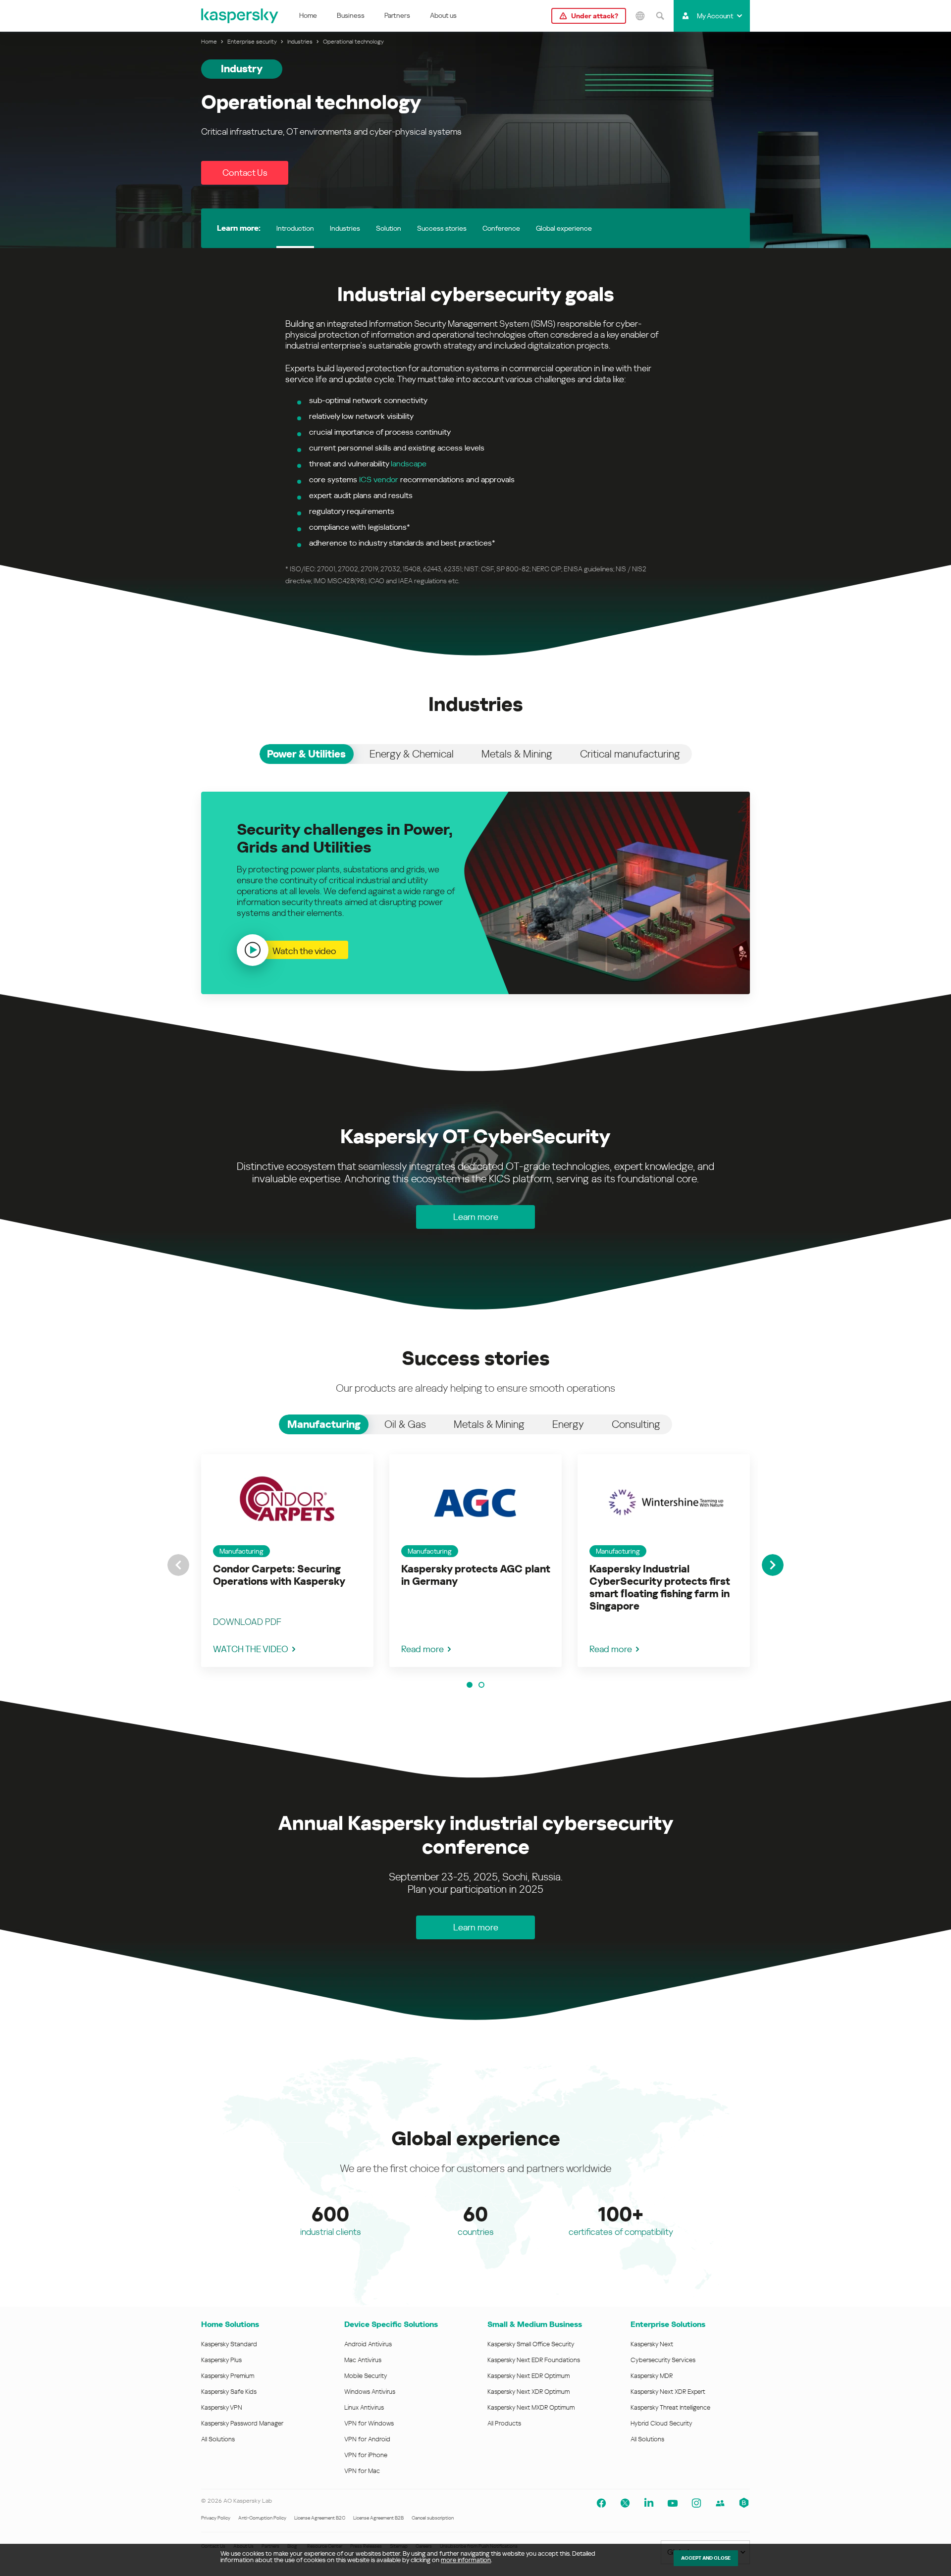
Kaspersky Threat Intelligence (670, 2407)
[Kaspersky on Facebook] (601, 2503)
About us (443, 15)
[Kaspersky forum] (720, 2503)
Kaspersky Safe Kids (229, 2392)
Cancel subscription (433, 2518)
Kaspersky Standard (229, 2344)
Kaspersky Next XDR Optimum (528, 2392)
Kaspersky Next (652, 2344)
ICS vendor (379, 480)
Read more (423, 1649)
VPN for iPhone (366, 2455)
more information (466, 2560)
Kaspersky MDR (652, 2376)
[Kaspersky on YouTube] (673, 2503)
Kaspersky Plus (221, 2360)
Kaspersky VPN (222, 2407)
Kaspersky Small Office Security (531, 2344)
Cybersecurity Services (663, 2360)
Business (351, 15)
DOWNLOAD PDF (247, 1622)
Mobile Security (366, 2376)
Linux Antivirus (364, 2407)
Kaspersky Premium (228, 2376)
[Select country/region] (640, 16)
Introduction (295, 228)
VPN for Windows (369, 2423)
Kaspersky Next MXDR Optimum (531, 2407)
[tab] (307, 754)
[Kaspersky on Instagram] (696, 2503)
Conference (501, 228)
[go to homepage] (240, 16)
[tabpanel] (475, 893)
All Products (504, 2423)
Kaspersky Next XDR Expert (668, 2392)
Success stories (442, 228)
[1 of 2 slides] (470, 1685)
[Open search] (660, 16)
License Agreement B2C (320, 2518)
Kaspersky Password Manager (242, 2423)
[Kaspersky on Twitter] (625, 2503)
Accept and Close (706, 2558)
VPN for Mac (362, 2471)
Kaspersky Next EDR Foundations (534, 2360)
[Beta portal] (744, 2503)
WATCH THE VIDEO (251, 1649)
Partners (397, 15)
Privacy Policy (216, 2518)
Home (308, 15)
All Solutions (218, 2439)
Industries (345, 228)
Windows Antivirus (370, 2392)
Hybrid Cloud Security (661, 2423)
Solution (389, 228)
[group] (287, 1561)
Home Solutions (230, 2324)
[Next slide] (773, 1565)
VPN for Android (367, 2439)
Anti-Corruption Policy (262, 2518)
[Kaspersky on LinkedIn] (649, 2503)
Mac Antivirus (363, 2360)
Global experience (564, 228)
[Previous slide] (178, 1565)
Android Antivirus (368, 2344)
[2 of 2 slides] (481, 1685)
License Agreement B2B (378, 2518)
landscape (409, 464)
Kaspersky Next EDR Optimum (528, 2376)
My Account (715, 16)
